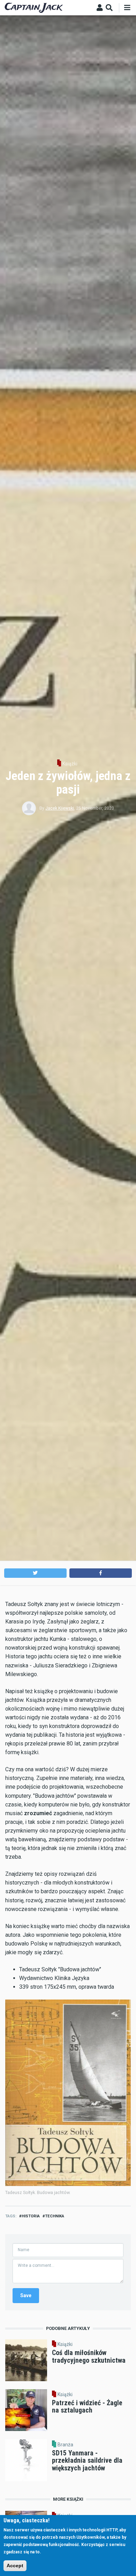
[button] (35, 1573)
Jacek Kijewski (60, 808)
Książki (70, 764)
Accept (15, 2566)
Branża (65, 2445)
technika (55, 2216)
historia (31, 2216)
